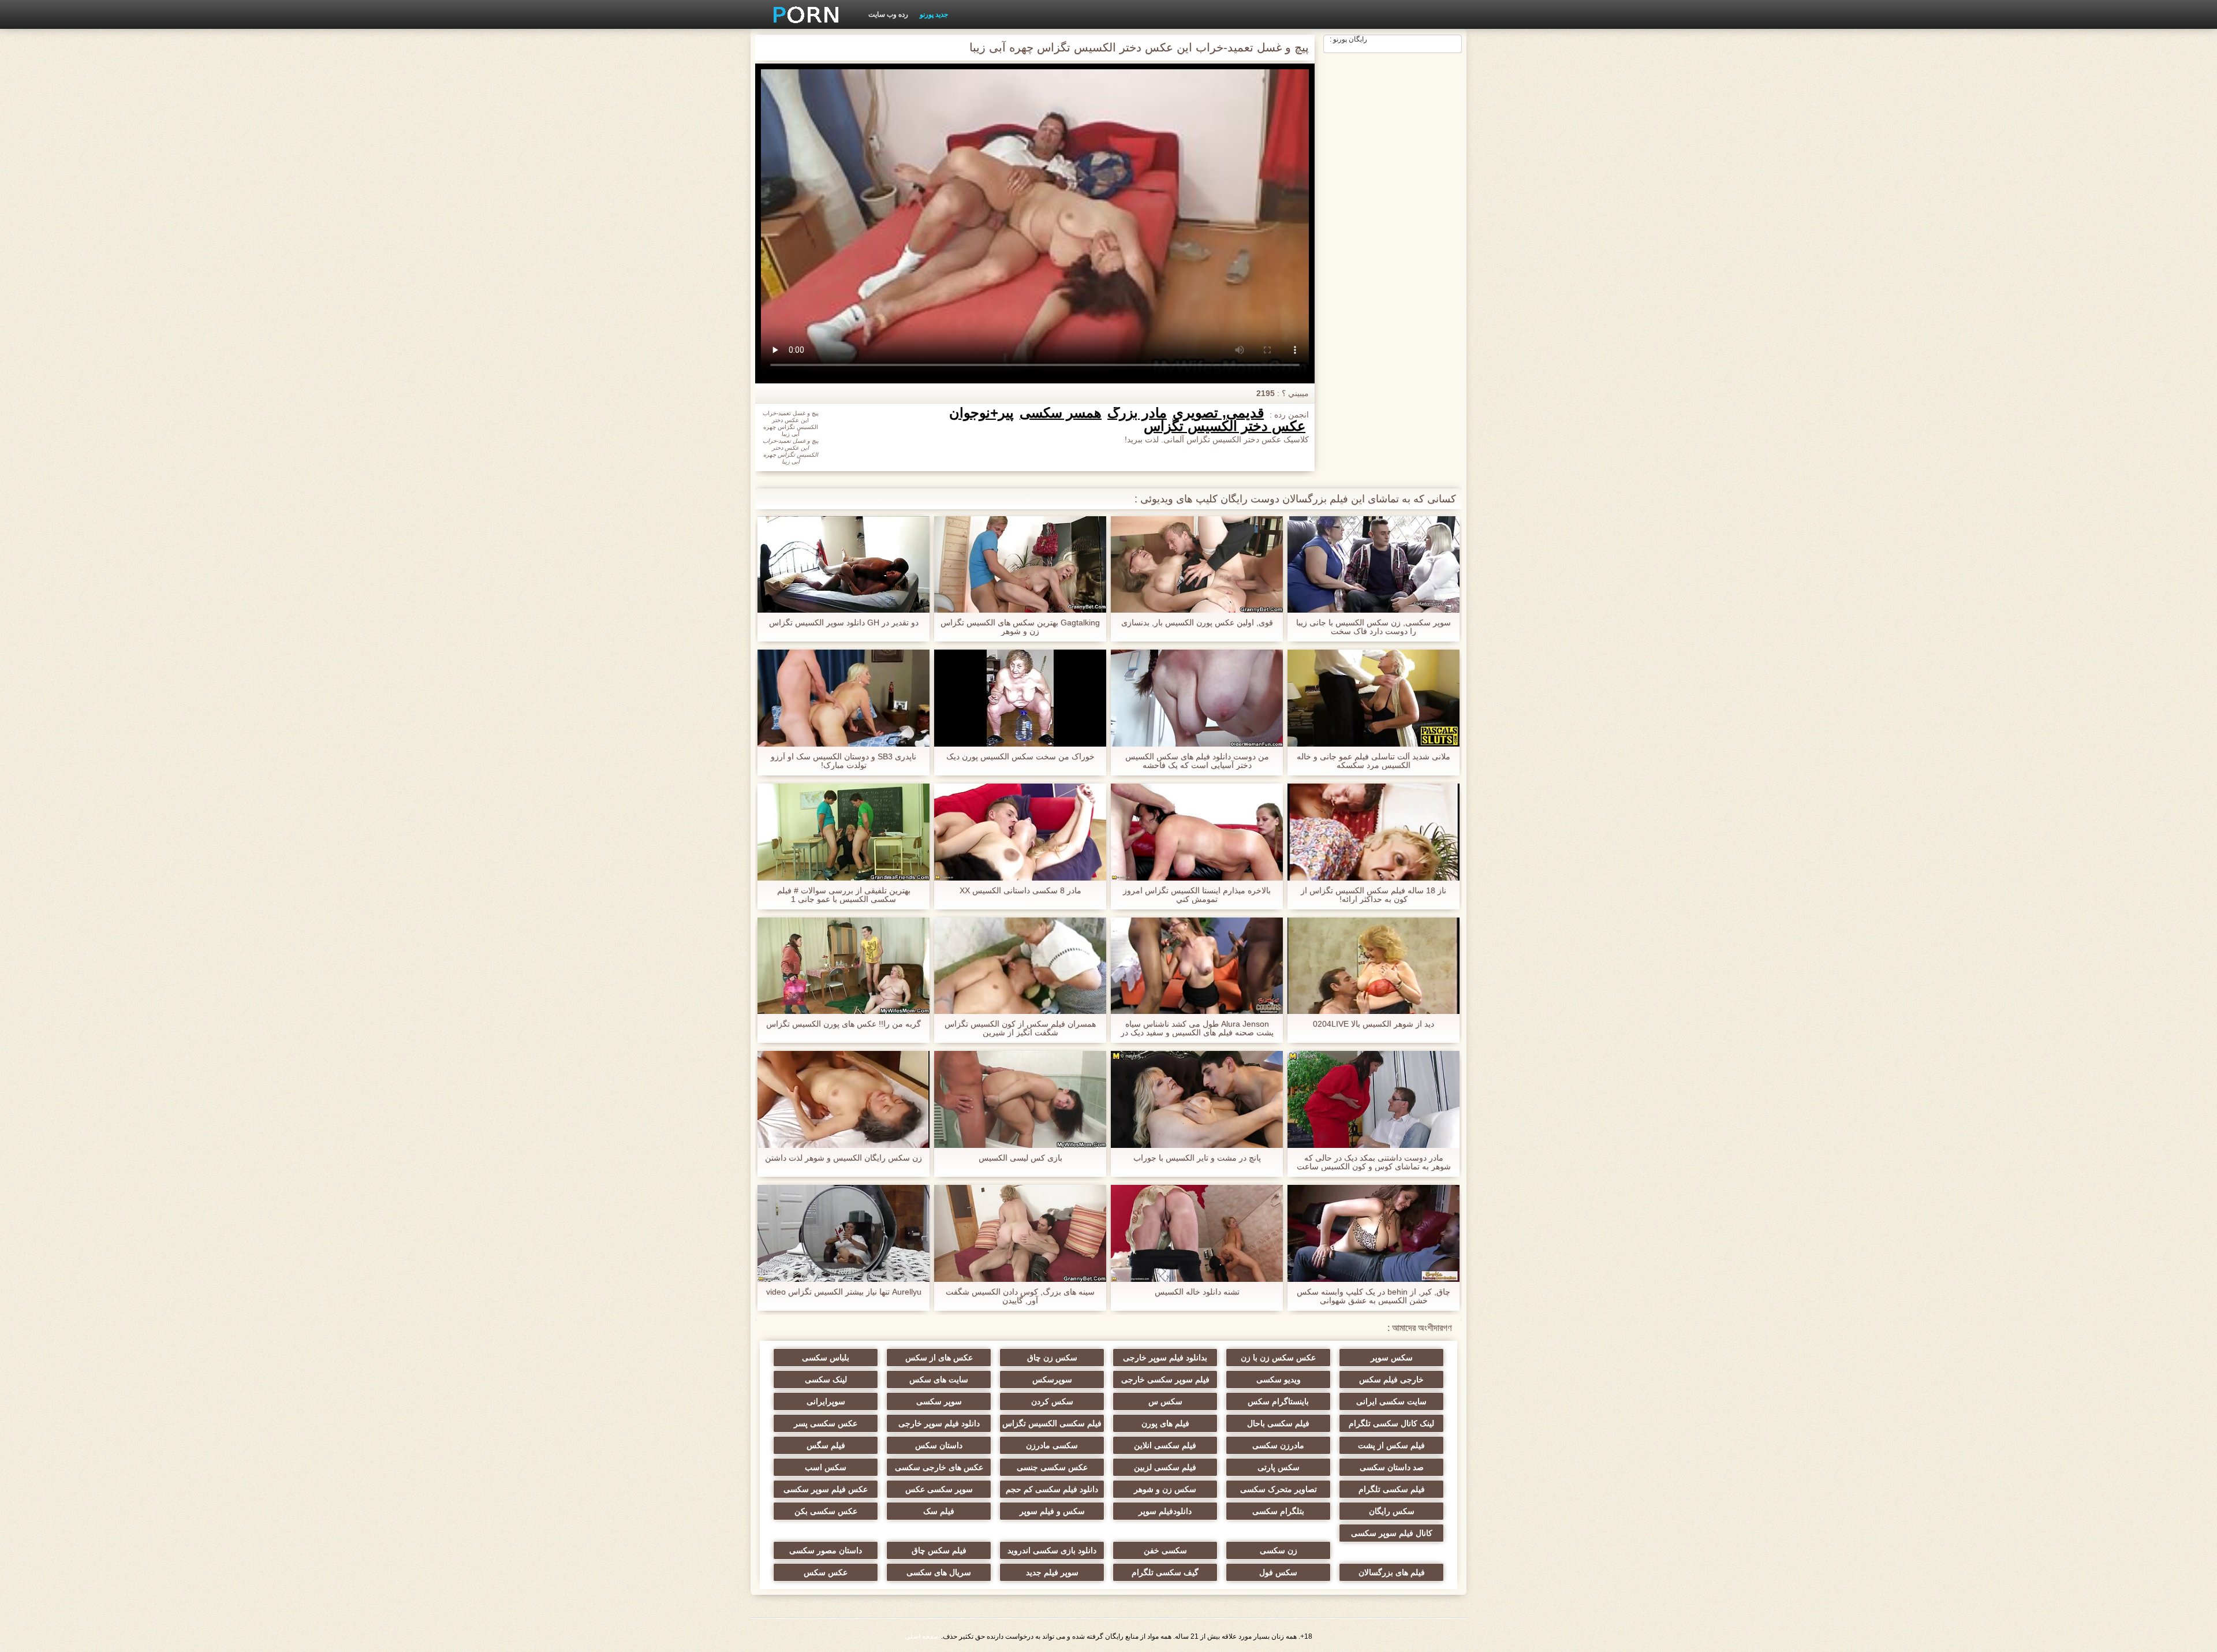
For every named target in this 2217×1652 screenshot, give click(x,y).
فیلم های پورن (1165, 1423)
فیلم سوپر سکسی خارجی (1165, 1379)
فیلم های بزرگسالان (1392, 1572)
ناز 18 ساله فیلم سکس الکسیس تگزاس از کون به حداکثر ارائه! (1374, 895)
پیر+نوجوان (981, 413)
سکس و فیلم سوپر (1052, 1511)
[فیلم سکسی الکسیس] (802, 14)
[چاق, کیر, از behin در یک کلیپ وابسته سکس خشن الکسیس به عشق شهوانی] (1374, 1233)
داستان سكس (939, 1445)
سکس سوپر (1392, 1358)
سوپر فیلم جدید (1052, 1572)
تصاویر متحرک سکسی (1279, 1489)
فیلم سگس (826, 1445)
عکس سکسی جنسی (1052, 1467)
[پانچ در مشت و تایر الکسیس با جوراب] (1197, 1099)
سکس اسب (826, 1467)
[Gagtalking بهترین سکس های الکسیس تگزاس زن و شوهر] (1020, 565)
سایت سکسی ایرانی (1391, 1401)
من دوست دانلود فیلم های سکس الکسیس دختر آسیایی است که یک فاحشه (1197, 761)
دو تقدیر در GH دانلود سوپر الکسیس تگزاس (844, 623)
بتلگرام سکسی (1278, 1511)
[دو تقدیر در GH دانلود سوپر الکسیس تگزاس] (843, 565)
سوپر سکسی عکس (939, 1489)
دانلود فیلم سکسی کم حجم (1052, 1489)
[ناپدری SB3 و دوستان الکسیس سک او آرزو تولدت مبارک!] (843, 698)
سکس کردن (1052, 1401)
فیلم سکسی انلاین (1165, 1445)
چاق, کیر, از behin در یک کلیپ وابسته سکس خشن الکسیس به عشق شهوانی (1374, 1296)
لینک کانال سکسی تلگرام (1391, 1423)
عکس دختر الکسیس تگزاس (1225, 426)
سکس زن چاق (1052, 1358)
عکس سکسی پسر (826, 1423)
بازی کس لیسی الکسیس (1020, 1158)
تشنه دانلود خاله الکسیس (1197, 1292)
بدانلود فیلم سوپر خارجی (1165, 1358)
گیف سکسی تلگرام (1165, 1572)
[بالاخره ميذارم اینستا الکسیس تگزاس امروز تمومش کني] (1197, 832)
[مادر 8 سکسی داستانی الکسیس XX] (1020, 832)
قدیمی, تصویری (1218, 413)
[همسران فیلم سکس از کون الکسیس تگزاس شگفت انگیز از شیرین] (1020, 966)
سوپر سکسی (939, 1401)
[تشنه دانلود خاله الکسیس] (1197, 1233)
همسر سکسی (1061, 413)
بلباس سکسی (826, 1358)
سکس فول (1278, 1572)
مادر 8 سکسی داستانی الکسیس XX (1020, 891)
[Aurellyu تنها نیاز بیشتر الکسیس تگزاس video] (843, 1233)
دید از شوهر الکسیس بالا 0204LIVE (1374, 1024)
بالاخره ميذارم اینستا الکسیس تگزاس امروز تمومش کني (1197, 895)
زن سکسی (1279, 1550)
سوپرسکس (1052, 1379)
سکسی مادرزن (1052, 1445)
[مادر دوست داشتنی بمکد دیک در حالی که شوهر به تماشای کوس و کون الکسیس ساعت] (1374, 1099)
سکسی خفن (1165, 1550)
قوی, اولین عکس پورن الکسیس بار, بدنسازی (1197, 623)
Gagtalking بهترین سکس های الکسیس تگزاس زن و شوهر (1020, 627)
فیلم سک (939, 1511)
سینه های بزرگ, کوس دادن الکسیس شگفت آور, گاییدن (1020, 1296)
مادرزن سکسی (1278, 1445)
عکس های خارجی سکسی (939, 1467)
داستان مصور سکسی (826, 1550)
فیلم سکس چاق (939, 1550)
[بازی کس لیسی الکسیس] (1020, 1099)
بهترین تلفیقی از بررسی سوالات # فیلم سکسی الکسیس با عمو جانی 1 (844, 895)
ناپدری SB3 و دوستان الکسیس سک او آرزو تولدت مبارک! (843, 761)
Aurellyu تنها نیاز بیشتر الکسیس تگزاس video (844, 1292)
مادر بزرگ (1137, 413)
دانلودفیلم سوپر (1165, 1511)
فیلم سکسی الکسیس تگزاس (1052, 1423)
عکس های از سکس (939, 1358)
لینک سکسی (826, 1379)
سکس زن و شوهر (1165, 1489)
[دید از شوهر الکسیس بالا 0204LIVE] (1374, 966)
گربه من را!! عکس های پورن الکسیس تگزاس (843, 1024)
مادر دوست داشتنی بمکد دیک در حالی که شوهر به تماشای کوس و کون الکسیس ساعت (1374, 1162)
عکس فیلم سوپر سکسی (826, 1489)
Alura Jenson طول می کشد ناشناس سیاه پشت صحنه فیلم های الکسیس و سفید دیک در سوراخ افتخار (1197, 1028)
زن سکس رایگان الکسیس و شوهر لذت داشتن (843, 1158)
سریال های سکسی (939, 1572)
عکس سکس (826, 1572)
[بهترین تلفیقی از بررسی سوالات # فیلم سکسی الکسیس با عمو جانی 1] (843, 832)
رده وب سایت (888, 14)
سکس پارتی (1279, 1467)
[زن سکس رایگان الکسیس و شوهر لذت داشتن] (843, 1099)
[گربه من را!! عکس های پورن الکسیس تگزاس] (843, 966)
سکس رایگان (1392, 1511)
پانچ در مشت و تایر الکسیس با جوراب (1197, 1158)
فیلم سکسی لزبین (1165, 1467)
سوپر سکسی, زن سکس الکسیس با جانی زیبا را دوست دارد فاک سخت (1374, 627)
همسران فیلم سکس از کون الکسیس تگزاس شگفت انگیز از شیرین (1020, 1028)
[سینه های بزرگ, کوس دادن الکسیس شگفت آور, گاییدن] (1020, 1233)
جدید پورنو (934, 14)
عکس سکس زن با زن (1278, 1358)
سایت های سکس (939, 1379)
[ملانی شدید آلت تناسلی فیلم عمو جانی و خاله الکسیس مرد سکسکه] (1374, 698)
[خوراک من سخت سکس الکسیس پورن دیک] (1020, 698)
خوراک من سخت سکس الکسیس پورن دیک (1020, 757)
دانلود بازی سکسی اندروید (1052, 1550)
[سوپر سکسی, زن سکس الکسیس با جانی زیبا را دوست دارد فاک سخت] (1374, 565)
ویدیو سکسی (1279, 1379)
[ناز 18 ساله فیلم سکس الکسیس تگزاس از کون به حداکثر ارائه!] (1374, 832)
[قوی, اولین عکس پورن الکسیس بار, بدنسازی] (1197, 565)
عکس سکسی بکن (826, 1511)
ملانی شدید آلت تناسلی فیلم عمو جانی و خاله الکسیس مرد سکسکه (1374, 761)
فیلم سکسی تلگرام (1392, 1489)
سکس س (1165, 1401)
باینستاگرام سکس (1278, 1401)
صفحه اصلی (922, 1636)
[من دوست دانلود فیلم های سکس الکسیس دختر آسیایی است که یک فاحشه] (1197, 698)
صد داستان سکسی (1392, 1467)
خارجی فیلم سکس (1391, 1379)
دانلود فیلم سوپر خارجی (939, 1423)
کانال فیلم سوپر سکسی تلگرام (1392, 1535)
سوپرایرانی (826, 1401)
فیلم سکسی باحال (1278, 1423)
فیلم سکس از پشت (1391, 1445)
